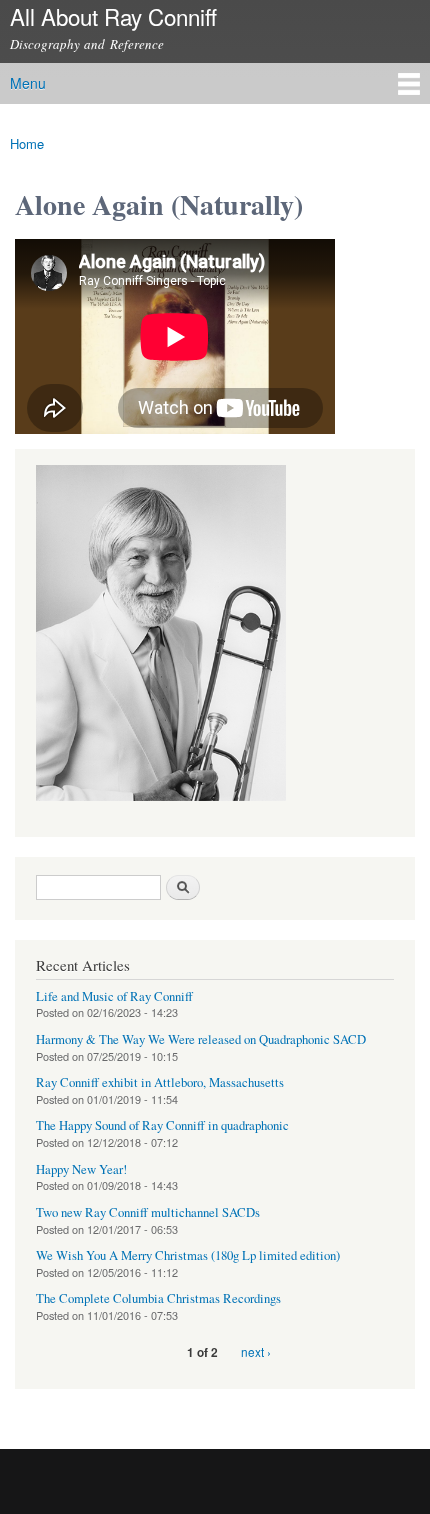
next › (256, 1351)
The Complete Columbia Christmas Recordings (158, 1298)
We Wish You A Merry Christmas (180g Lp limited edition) (188, 1255)
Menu (28, 83)
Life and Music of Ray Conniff (114, 996)
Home (27, 143)
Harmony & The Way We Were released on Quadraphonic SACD (201, 1039)
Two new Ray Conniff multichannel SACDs (148, 1212)
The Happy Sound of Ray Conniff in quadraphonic (162, 1125)
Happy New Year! (81, 1169)
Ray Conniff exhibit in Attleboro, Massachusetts (160, 1082)
